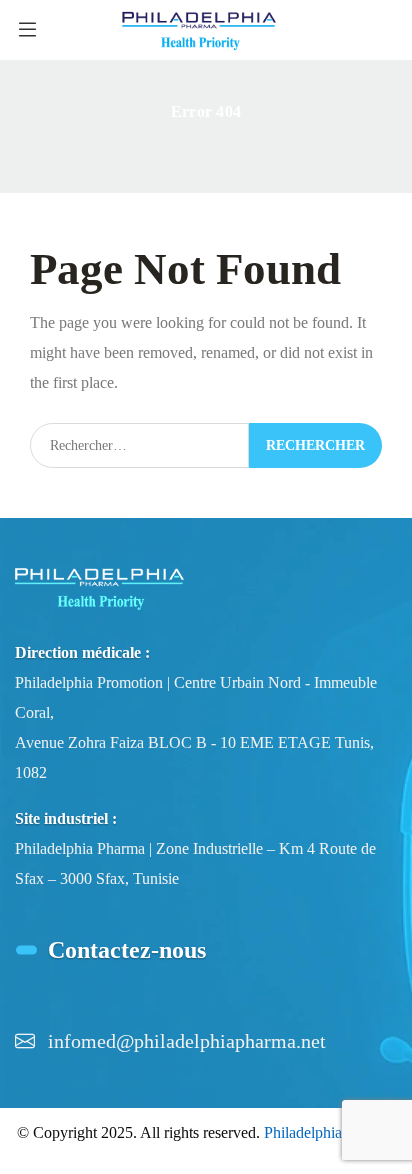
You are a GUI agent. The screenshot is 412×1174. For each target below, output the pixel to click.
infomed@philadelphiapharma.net (187, 1041)
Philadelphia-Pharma (329, 1132)
